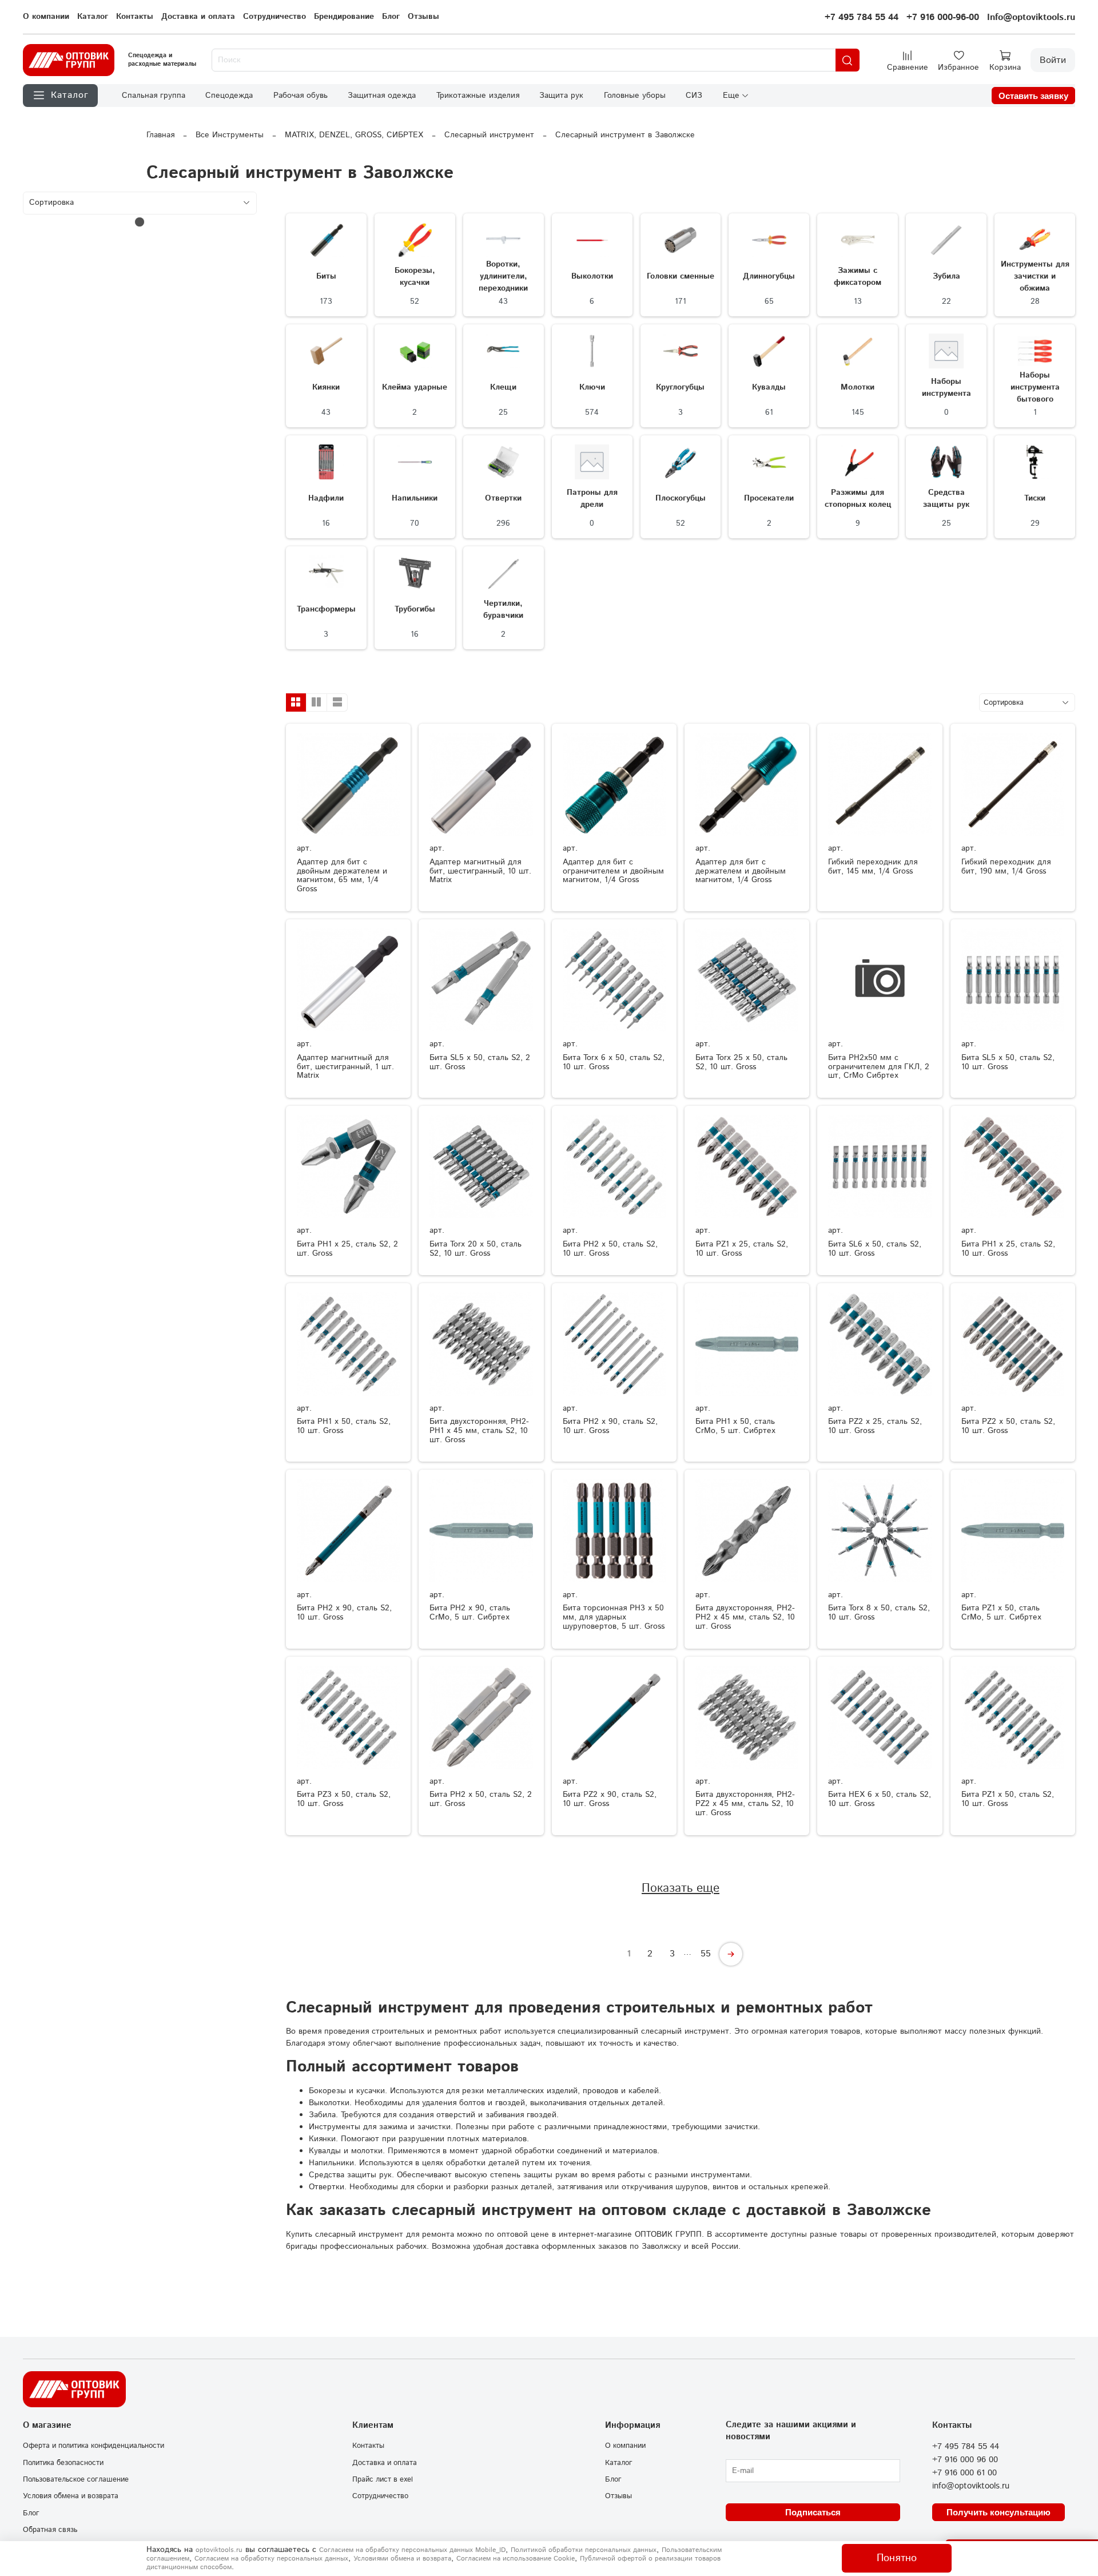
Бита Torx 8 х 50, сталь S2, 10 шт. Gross (879, 1613)
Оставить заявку (1033, 96)
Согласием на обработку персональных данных (271, 2559)
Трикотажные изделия (478, 96)
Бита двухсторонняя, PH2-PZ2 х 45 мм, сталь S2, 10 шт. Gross (745, 1804)
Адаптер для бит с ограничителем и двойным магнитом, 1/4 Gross (613, 871)
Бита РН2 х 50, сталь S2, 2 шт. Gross (481, 1799)
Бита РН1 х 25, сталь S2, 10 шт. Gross (1008, 1249)
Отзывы (423, 17)
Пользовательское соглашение (76, 2479)
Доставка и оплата (198, 17)
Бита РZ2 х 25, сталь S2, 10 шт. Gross (875, 1426)
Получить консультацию (998, 2512)
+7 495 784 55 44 (862, 17)
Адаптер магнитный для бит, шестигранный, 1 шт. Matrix (345, 1067)
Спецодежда (229, 96)
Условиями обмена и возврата (402, 2559)
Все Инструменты (230, 135)
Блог (391, 17)
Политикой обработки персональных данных (584, 2550)
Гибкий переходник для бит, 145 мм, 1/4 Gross (873, 867)
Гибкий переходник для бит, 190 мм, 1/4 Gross (1006, 867)
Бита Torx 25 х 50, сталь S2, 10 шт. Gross (741, 1062)
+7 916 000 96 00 (965, 2460)
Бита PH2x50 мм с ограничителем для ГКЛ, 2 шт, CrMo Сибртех (879, 1067)
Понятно (897, 2558)
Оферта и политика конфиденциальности (94, 2446)
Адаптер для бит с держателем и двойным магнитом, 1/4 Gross (741, 871)
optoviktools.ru (219, 2550)
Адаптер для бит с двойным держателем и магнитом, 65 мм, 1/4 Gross (342, 876)
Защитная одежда (382, 96)
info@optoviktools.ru (971, 2486)
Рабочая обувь (301, 96)
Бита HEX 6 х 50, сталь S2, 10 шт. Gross (880, 1799)
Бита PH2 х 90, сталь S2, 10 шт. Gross (344, 1613)
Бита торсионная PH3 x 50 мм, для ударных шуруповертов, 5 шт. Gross (614, 1617)
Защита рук (561, 96)
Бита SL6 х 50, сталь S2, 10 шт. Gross (875, 1249)
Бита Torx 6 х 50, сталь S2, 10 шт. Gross (614, 1062)
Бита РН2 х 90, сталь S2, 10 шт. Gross (610, 1426)
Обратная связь (50, 2530)
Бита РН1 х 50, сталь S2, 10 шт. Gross (344, 1426)
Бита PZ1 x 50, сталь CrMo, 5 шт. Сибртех (1001, 1613)
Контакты (135, 17)
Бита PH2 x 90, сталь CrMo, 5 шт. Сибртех (470, 1613)
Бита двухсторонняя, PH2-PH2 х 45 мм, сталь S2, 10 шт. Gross (745, 1617)
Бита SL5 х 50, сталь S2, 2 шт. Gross (480, 1062)
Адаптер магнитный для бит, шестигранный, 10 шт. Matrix (480, 871)
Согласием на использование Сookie (516, 2559)
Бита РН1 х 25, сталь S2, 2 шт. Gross (347, 1249)
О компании (46, 17)
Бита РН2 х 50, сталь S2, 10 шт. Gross (610, 1249)
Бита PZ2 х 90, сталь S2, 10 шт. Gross (610, 1799)
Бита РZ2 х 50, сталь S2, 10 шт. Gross (1008, 1426)
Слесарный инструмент (489, 135)
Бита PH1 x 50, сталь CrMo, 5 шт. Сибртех (735, 1426)
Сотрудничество (274, 17)
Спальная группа (154, 96)
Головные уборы (635, 96)
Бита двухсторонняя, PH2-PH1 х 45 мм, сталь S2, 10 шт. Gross (479, 1431)
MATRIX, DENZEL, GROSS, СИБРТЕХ (354, 135)
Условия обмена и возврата (71, 2496)
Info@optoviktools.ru (1031, 17)
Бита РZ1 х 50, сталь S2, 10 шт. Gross (1008, 1799)
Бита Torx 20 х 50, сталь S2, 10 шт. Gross (476, 1249)
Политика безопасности (63, 2463)
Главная (160, 135)
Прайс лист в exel (383, 2479)
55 (706, 1954)
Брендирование (344, 17)
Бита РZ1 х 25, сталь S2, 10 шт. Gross (742, 1249)
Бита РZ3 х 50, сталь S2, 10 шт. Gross (344, 1799)
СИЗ (694, 96)
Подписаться (813, 2512)
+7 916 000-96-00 (943, 17)
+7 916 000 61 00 (964, 2473)
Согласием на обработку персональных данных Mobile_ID (412, 2550)
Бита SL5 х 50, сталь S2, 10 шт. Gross (1008, 1062)
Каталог (93, 17)
